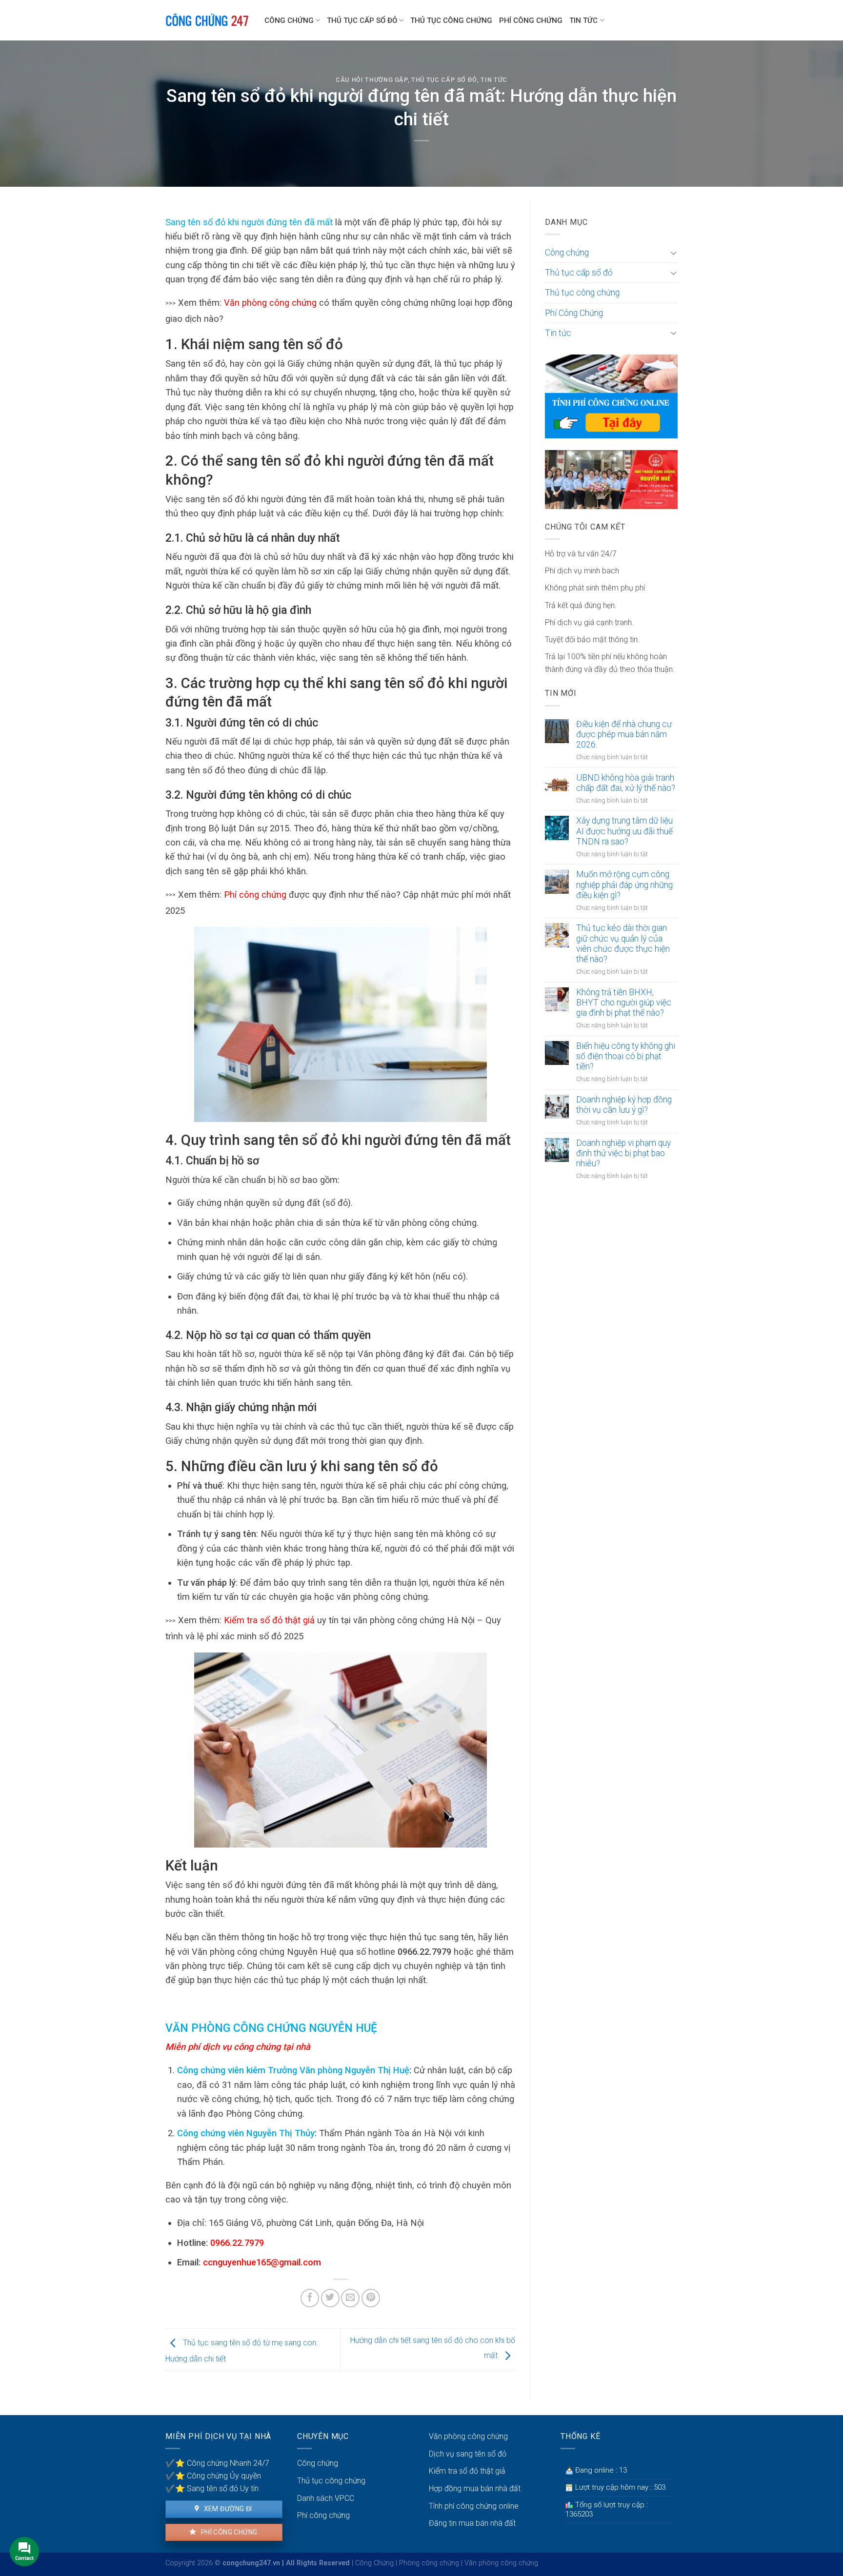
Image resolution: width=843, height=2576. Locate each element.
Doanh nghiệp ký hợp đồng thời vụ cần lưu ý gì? (624, 1105)
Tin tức (583, 20)
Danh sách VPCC (326, 2498)
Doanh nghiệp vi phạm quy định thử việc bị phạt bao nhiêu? (623, 1153)
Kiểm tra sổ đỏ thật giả (269, 1620)
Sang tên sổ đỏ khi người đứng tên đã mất (249, 222)
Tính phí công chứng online (474, 2506)
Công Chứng (374, 2563)
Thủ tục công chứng (451, 20)
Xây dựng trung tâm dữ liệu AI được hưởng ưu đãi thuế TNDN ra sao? (624, 831)
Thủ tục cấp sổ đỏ (362, 20)
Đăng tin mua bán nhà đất (472, 2523)
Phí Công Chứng (531, 20)
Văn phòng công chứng (270, 303)
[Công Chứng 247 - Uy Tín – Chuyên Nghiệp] (208, 20)
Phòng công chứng (429, 2563)
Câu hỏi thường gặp (372, 80)
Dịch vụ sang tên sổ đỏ (468, 2454)
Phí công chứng (255, 895)
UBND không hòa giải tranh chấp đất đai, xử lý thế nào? (626, 783)
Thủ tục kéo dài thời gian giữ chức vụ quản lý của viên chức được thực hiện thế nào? (623, 943)
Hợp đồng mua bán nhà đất (475, 2488)
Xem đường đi (227, 2509)
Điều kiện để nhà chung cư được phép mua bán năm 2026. (624, 734)
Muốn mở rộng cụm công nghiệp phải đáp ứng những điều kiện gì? (624, 885)
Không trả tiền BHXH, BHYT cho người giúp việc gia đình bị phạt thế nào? (624, 1003)
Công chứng (289, 20)
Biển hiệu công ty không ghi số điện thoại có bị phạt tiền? (626, 1056)
